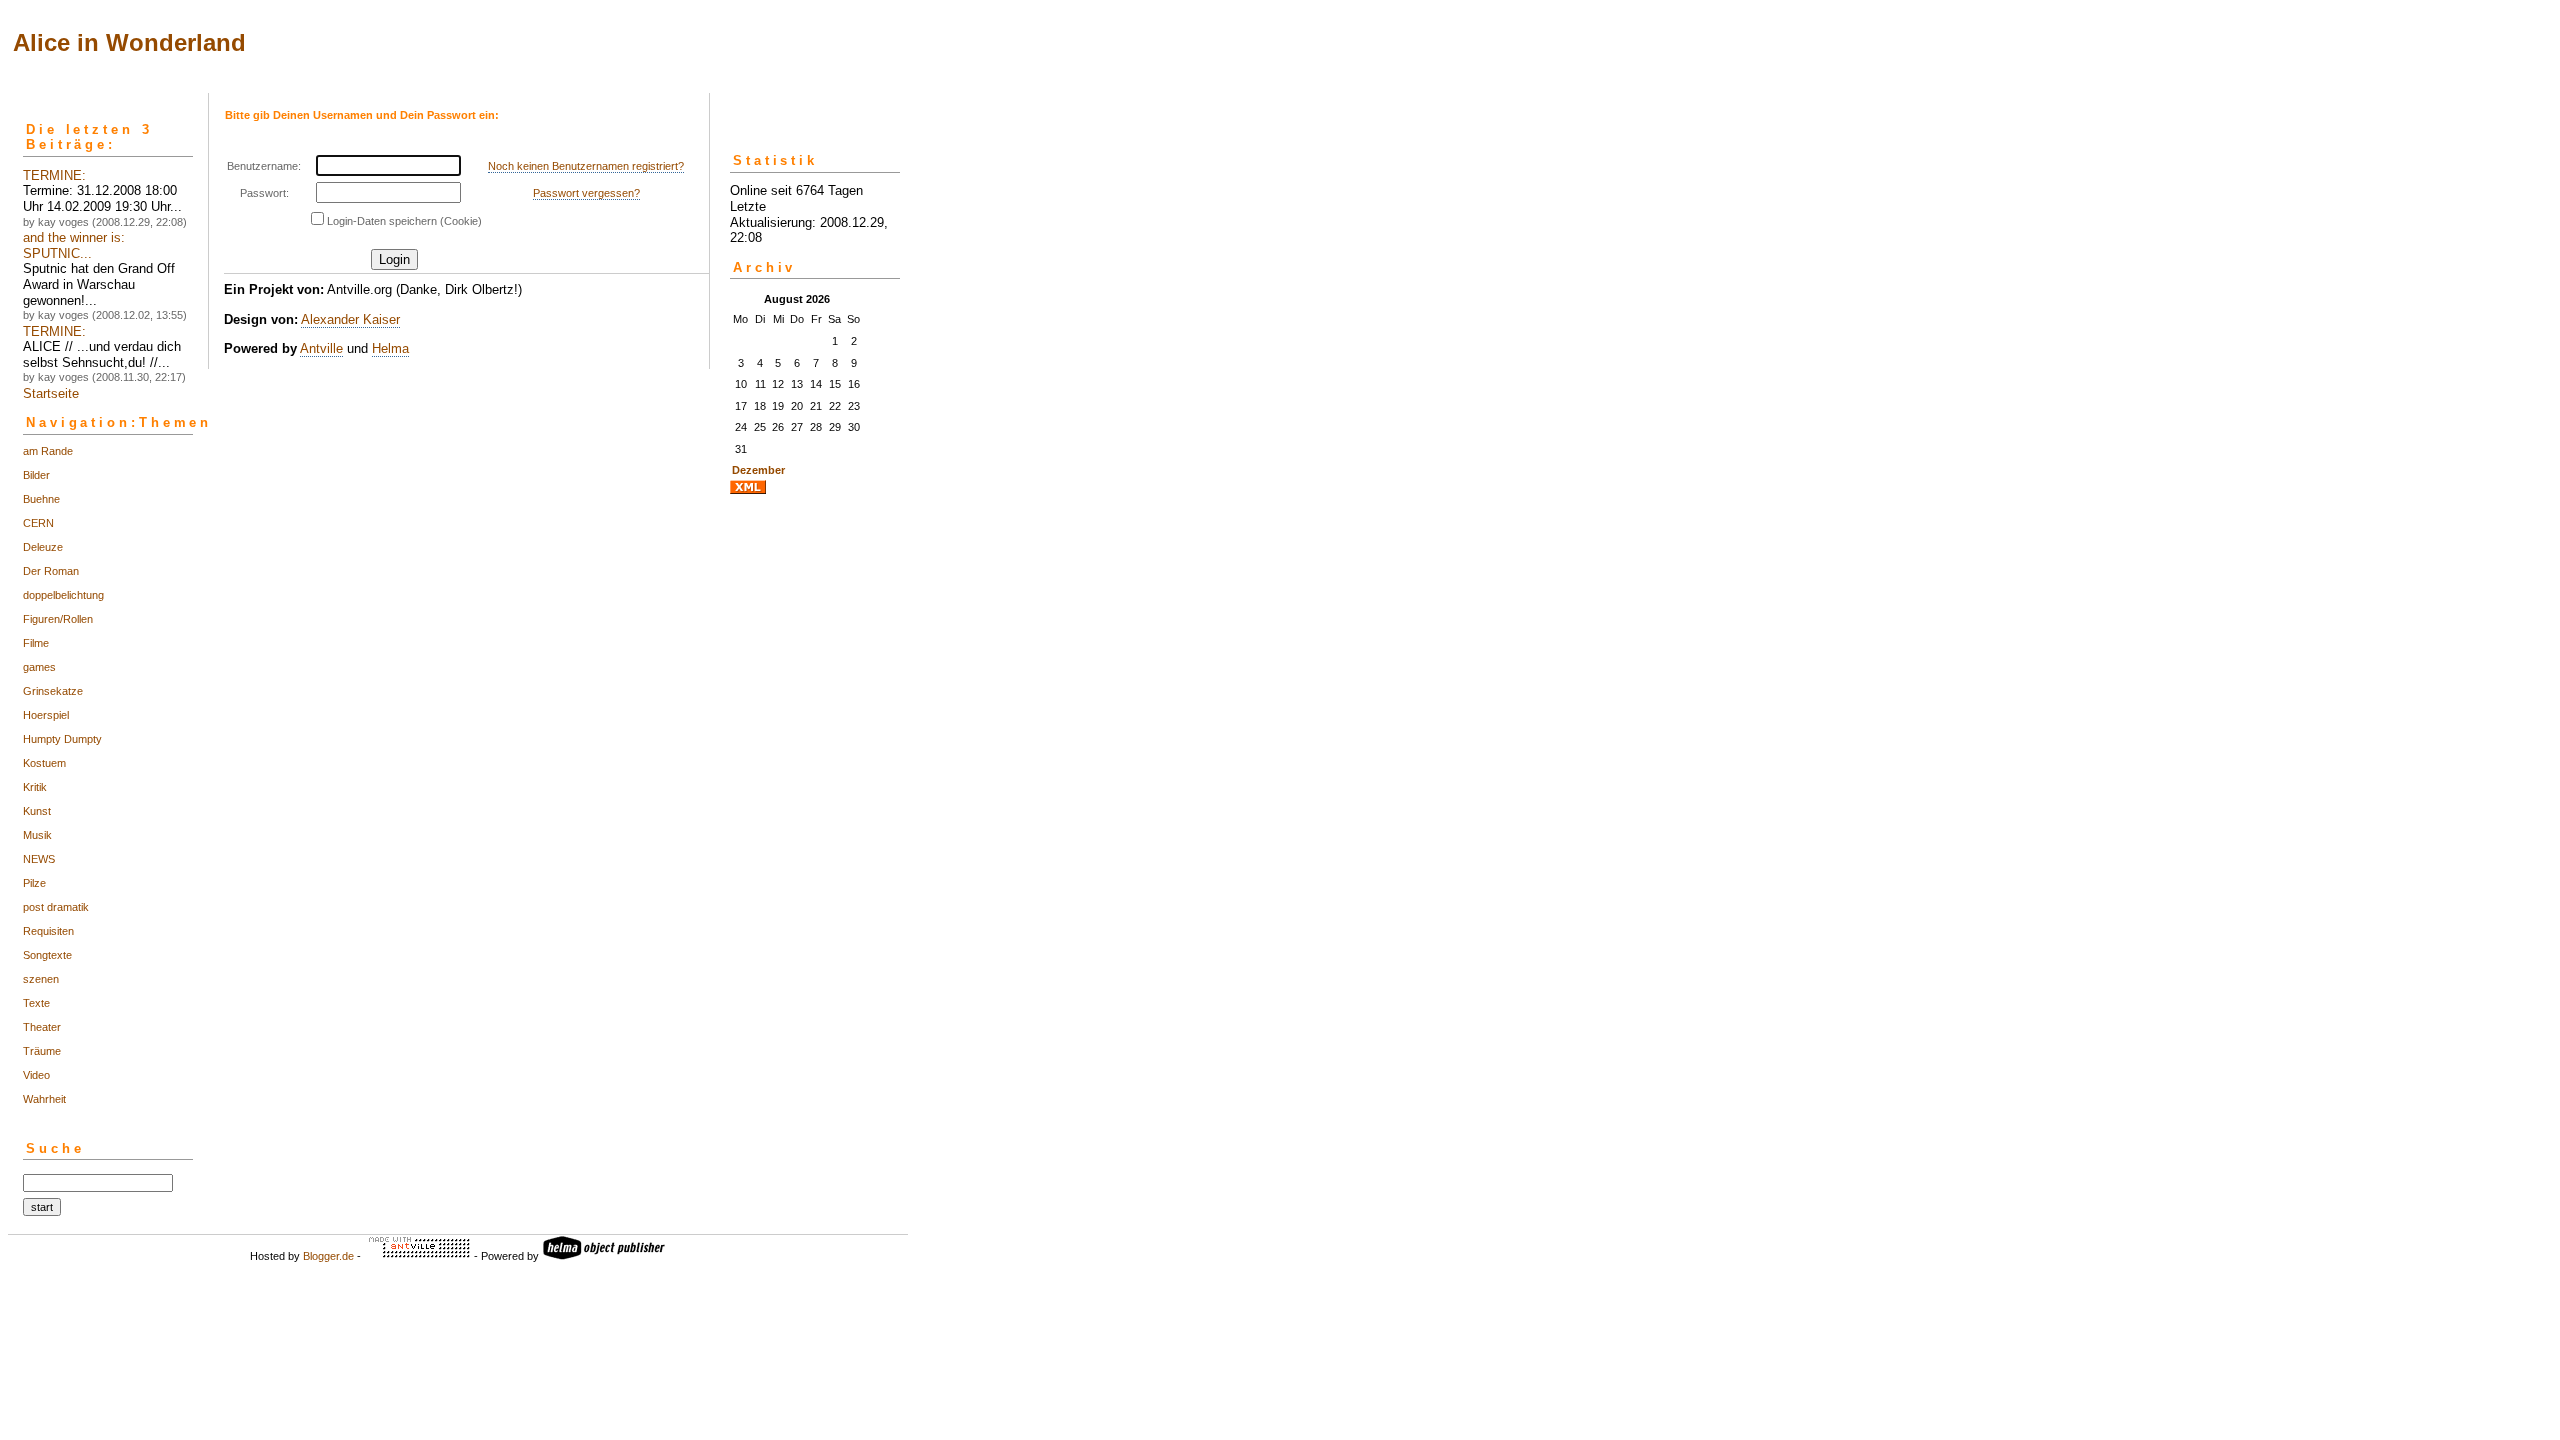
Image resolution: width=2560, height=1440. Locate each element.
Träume (42, 1051)
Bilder (36, 475)
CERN (38, 523)
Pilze (34, 883)
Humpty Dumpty (62, 739)
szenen (41, 979)
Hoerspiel (46, 715)
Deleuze (43, 547)
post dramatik (56, 907)
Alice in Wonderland (129, 42)
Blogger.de (328, 1256)
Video (36, 1075)
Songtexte (47, 955)
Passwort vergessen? (586, 193)
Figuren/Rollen (58, 619)
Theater (42, 1027)
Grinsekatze (53, 691)
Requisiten (48, 931)
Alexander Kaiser (350, 319)
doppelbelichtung (63, 595)
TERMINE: (54, 175)
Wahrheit (44, 1099)
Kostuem (44, 763)
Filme (36, 643)
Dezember (758, 470)
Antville (321, 348)
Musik (37, 835)
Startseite (51, 393)
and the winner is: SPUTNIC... (74, 245)
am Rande (48, 451)
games (39, 667)
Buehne (41, 499)
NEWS (39, 859)
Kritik (35, 787)
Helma (390, 348)
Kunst (37, 811)
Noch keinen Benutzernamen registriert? (586, 166)
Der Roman (51, 571)
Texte (36, 1003)
